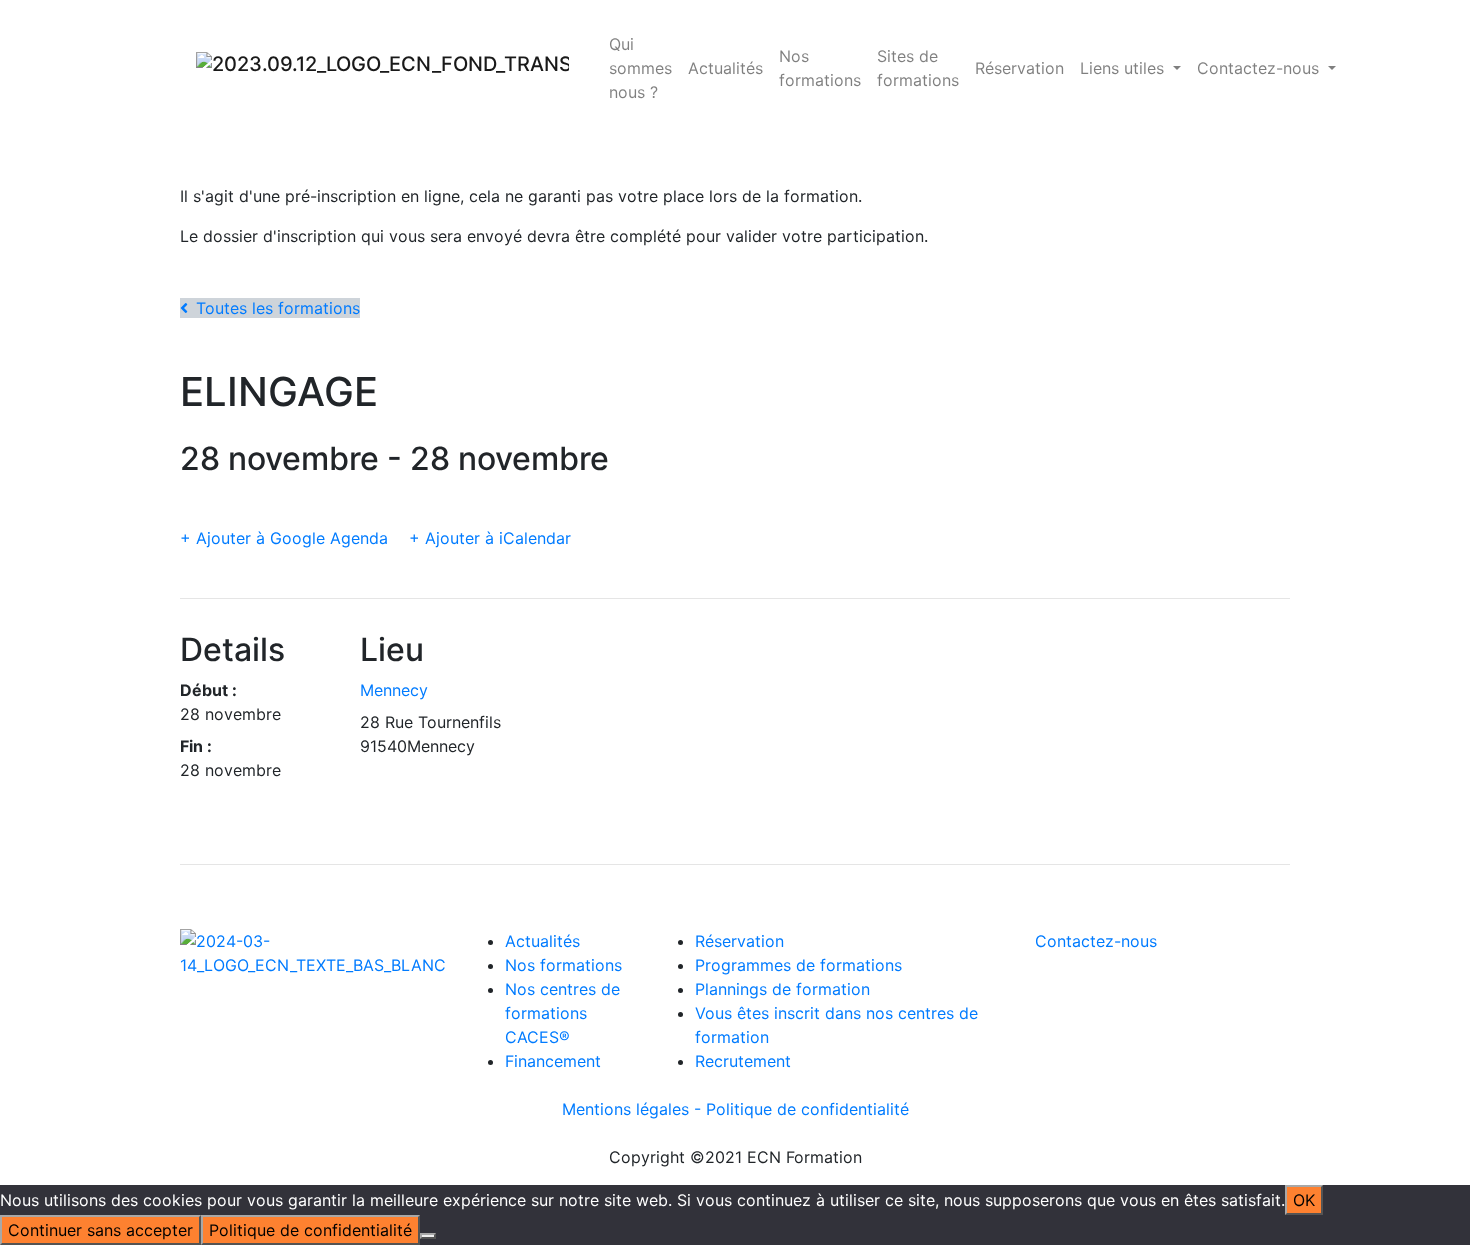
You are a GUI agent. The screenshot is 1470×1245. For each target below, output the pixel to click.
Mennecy (394, 690)
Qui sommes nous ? (640, 68)
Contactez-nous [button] (1260, 68)
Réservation (1019, 68)
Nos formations (820, 68)
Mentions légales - (634, 1109)
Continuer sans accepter (100, 1230)
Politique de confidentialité (807, 1109)
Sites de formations (918, 68)
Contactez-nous (1096, 941)
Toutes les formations (278, 308)
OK (1304, 1200)
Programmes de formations (798, 965)
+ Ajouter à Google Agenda (284, 538)
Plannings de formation (782, 989)
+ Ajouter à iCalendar (490, 538)
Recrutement (743, 1061)
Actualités (725, 68)
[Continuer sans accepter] (428, 1236)
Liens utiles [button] (1124, 68)
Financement (553, 1061)
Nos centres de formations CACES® (562, 1013)
